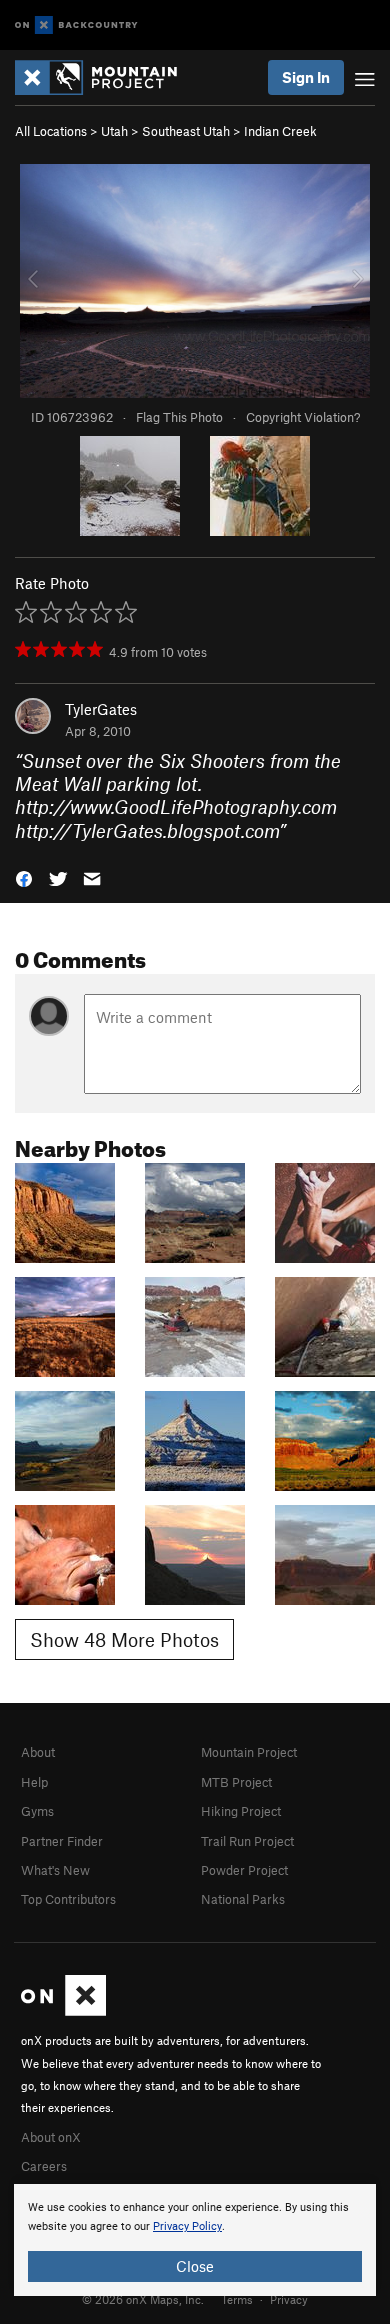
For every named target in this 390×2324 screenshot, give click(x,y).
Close (195, 2266)
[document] (195, 2240)
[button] (24, 877)
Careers (44, 2166)
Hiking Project (241, 1811)
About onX (51, 2137)
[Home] (106, 77)
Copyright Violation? (303, 417)
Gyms (37, 1811)
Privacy (289, 2299)
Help (34, 1782)
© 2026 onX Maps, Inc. (143, 2299)
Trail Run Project (247, 1841)
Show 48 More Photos (124, 1639)
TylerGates (101, 709)
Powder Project (244, 1870)
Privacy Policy (187, 2226)
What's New (55, 1870)
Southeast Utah (186, 131)
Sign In (306, 77)
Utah (114, 131)
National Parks (243, 1899)
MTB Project (236, 1782)
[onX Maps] (63, 2011)
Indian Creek (280, 131)
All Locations (51, 131)
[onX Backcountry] (76, 25)
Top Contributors (68, 1899)
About (38, 1752)
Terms (237, 2299)
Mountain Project (249, 1752)
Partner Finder (62, 1841)
